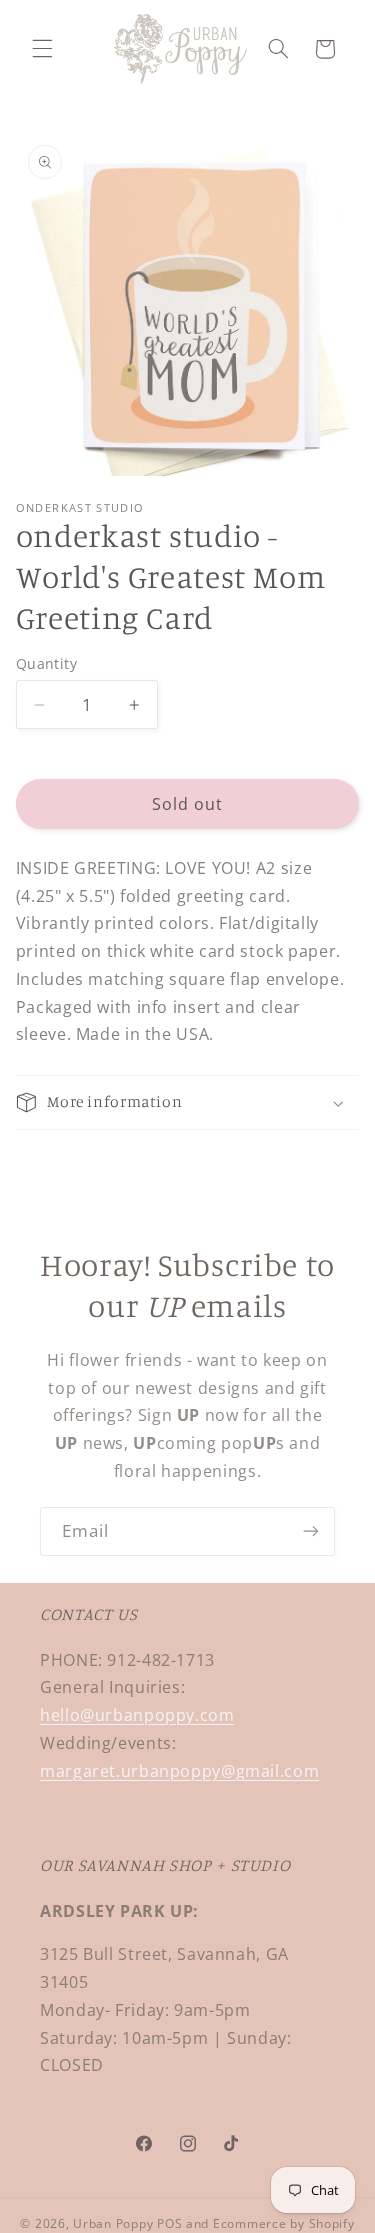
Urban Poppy (113, 2223)
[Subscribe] (311, 1531)
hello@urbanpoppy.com (137, 1715)
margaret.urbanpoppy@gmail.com (179, 1771)
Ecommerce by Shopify (284, 2223)
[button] (42, 49)
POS (169, 2223)
